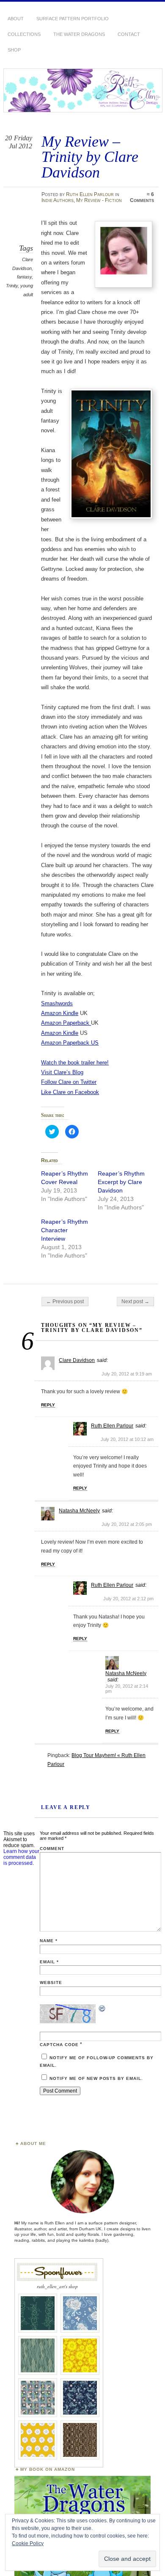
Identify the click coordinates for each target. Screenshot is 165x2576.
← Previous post (65, 1302)
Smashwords (57, 1003)
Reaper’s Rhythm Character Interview (65, 1230)
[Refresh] (102, 2010)
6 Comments (142, 197)
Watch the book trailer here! (75, 1063)
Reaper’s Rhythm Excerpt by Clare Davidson (121, 1182)
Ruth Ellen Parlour (90, 194)
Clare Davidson (77, 1360)
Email (49, 1962)
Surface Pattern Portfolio (73, 19)
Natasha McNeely (79, 1511)
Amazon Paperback (66, 1023)
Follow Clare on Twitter (69, 1082)
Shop (14, 50)
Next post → (135, 1302)
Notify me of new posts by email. (96, 2078)
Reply (48, 1405)
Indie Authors (58, 200)
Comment (52, 1849)
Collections (24, 34)
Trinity (12, 286)
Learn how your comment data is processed (21, 1857)
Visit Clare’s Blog (62, 1072)
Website (51, 1982)
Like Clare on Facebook (70, 1092)
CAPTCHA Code (59, 2045)
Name (49, 1941)
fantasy (24, 277)
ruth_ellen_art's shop (57, 2286)
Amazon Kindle (60, 1013)
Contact (129, 34)
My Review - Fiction (99, 200)
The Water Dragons (79, 34)
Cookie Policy (28, 2543)
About (16, 19)
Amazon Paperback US (70, 1043)
